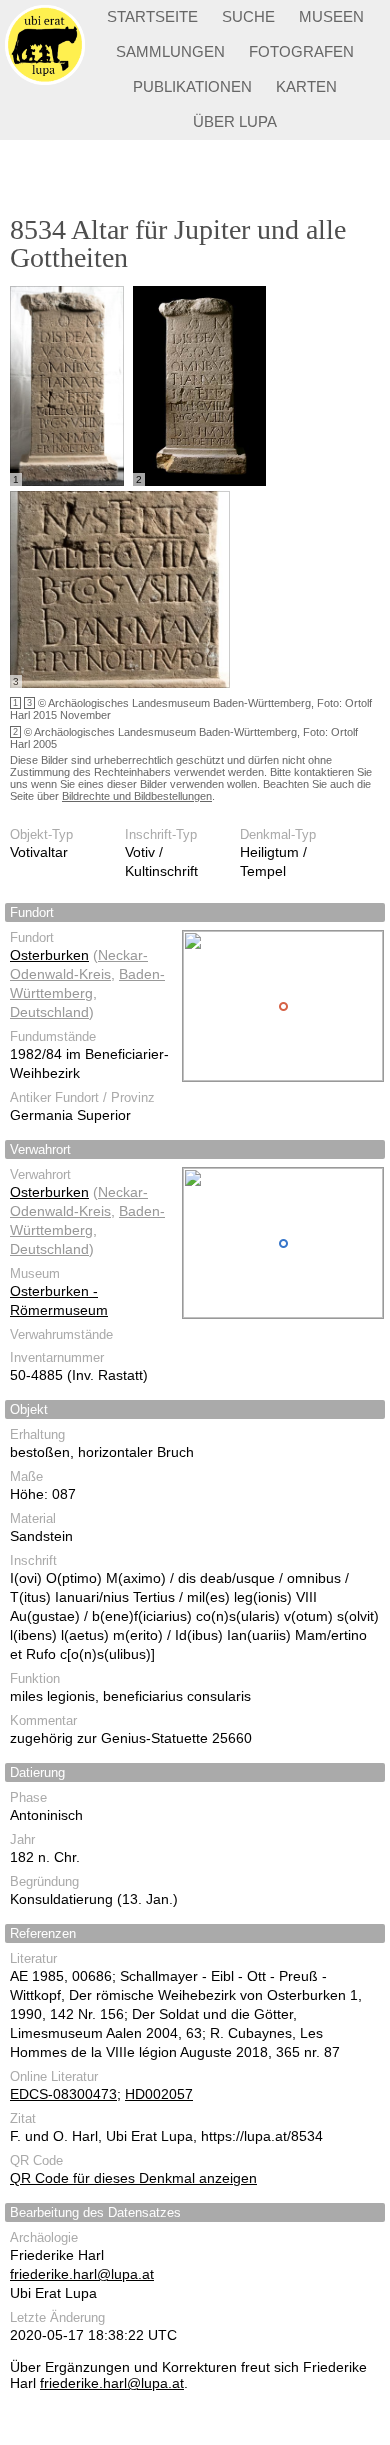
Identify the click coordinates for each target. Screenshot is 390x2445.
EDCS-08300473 (63, 2094)
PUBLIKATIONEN (192, 86)
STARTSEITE (152, 16)
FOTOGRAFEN (301, 51)
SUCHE (248, 16)
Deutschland (49, 1012)
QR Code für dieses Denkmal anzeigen (133, 2178)
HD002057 (159, 2094)
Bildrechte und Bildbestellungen (137, 796)
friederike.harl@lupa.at (82, 2274)
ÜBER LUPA (235, 121)
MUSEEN (331, 16)
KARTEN (306, 86)
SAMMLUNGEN (170, 51)
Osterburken (49, 955)
